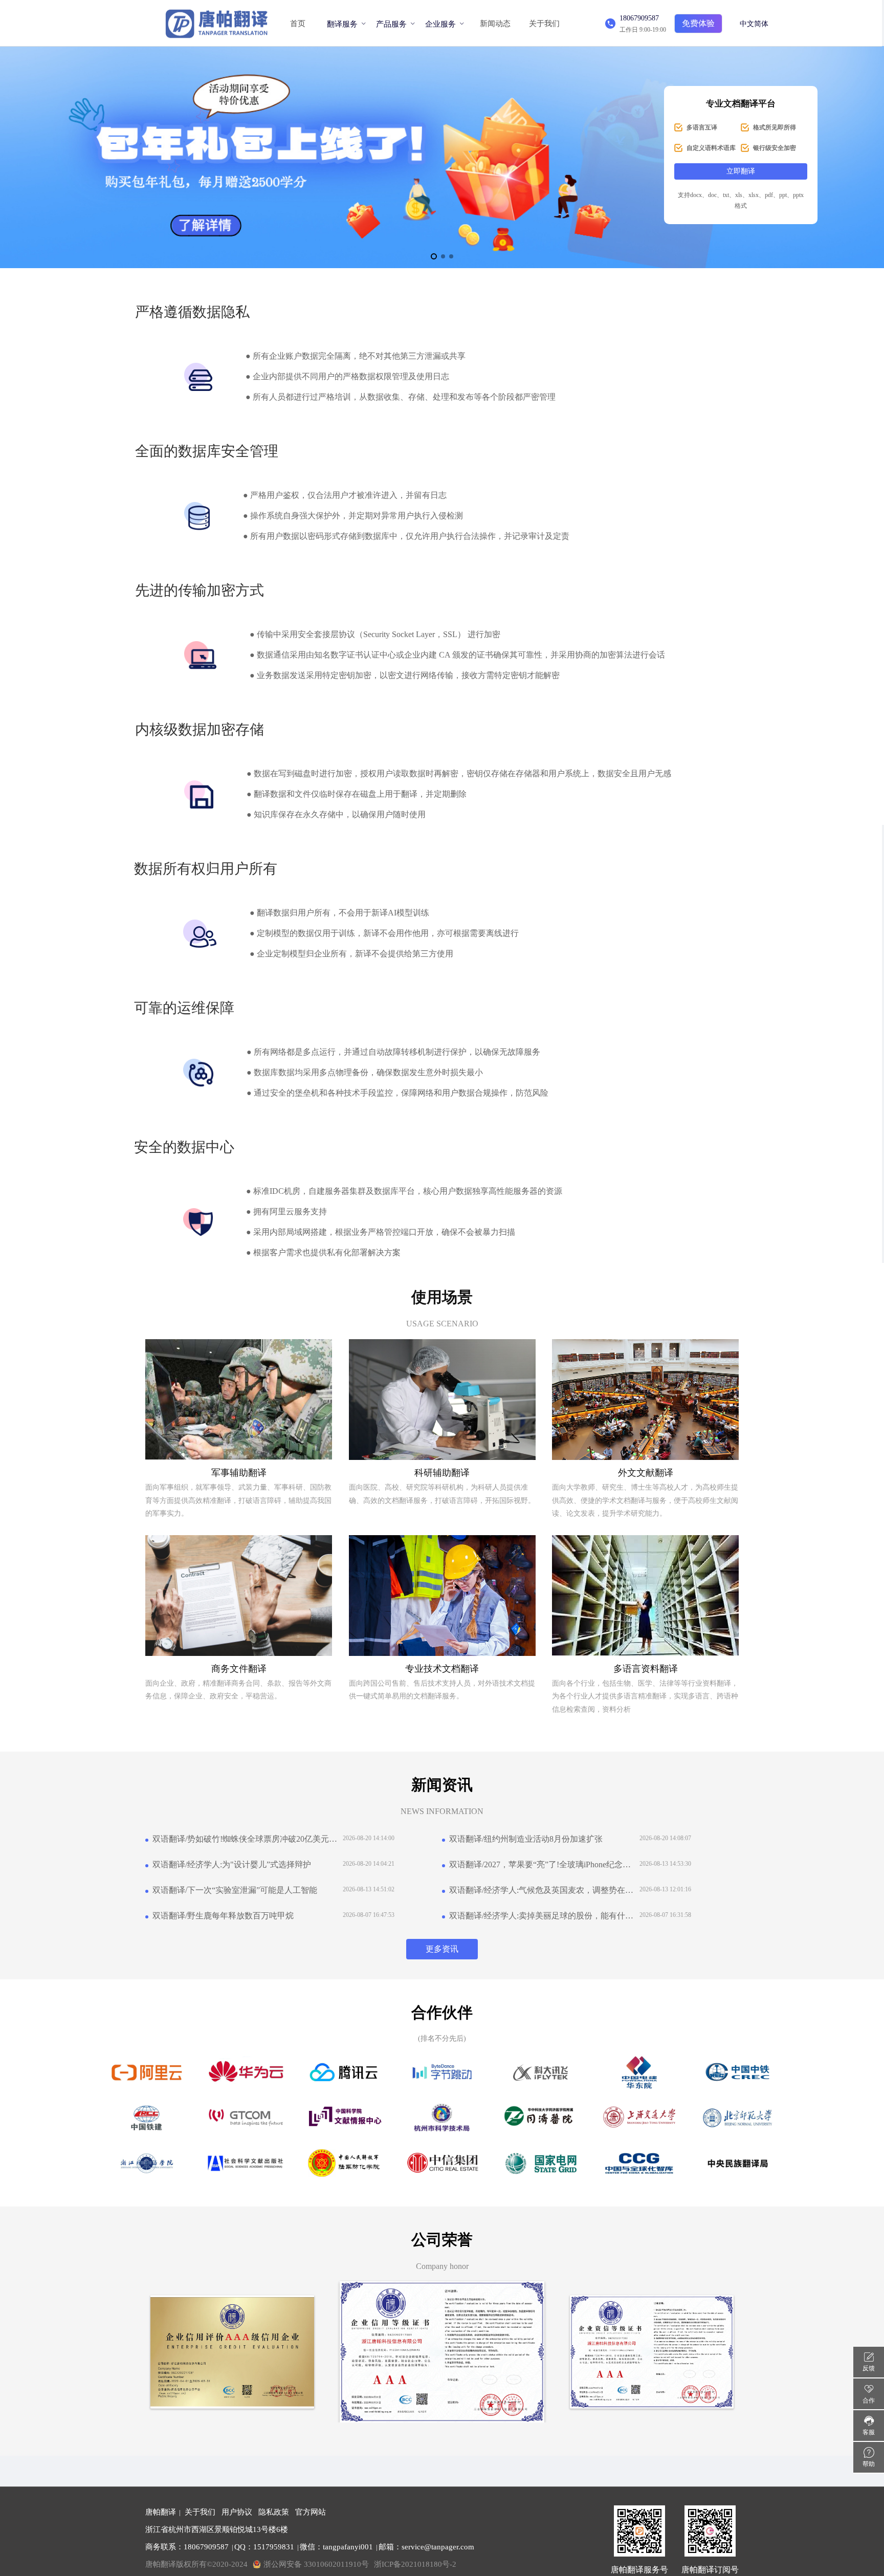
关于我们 (544, 24)
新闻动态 (495, 24)
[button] (434, 256)
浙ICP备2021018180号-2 (415, 2564)
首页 (298, 24)
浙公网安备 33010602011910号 (316, 2564)
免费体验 (698, 23)
